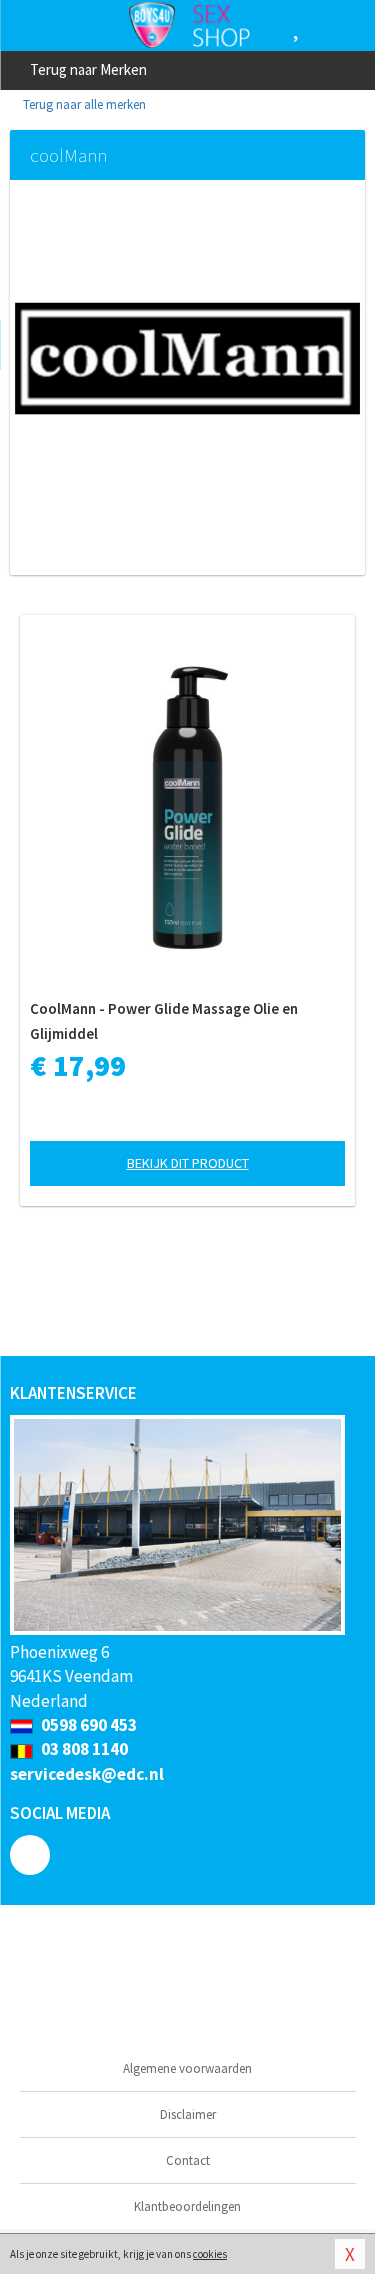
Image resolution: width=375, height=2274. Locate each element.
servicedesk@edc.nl (87, 1774)
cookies (210, 2254)
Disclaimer (188, 2114)
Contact (188, 2160)
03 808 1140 (83, 1749)
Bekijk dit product (188, 1163)
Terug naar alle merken (83, 104)
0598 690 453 (87, 1725)
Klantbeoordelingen (187, 2206)
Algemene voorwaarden (187, 2068)
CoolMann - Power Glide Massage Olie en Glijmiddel (164, 1021)
